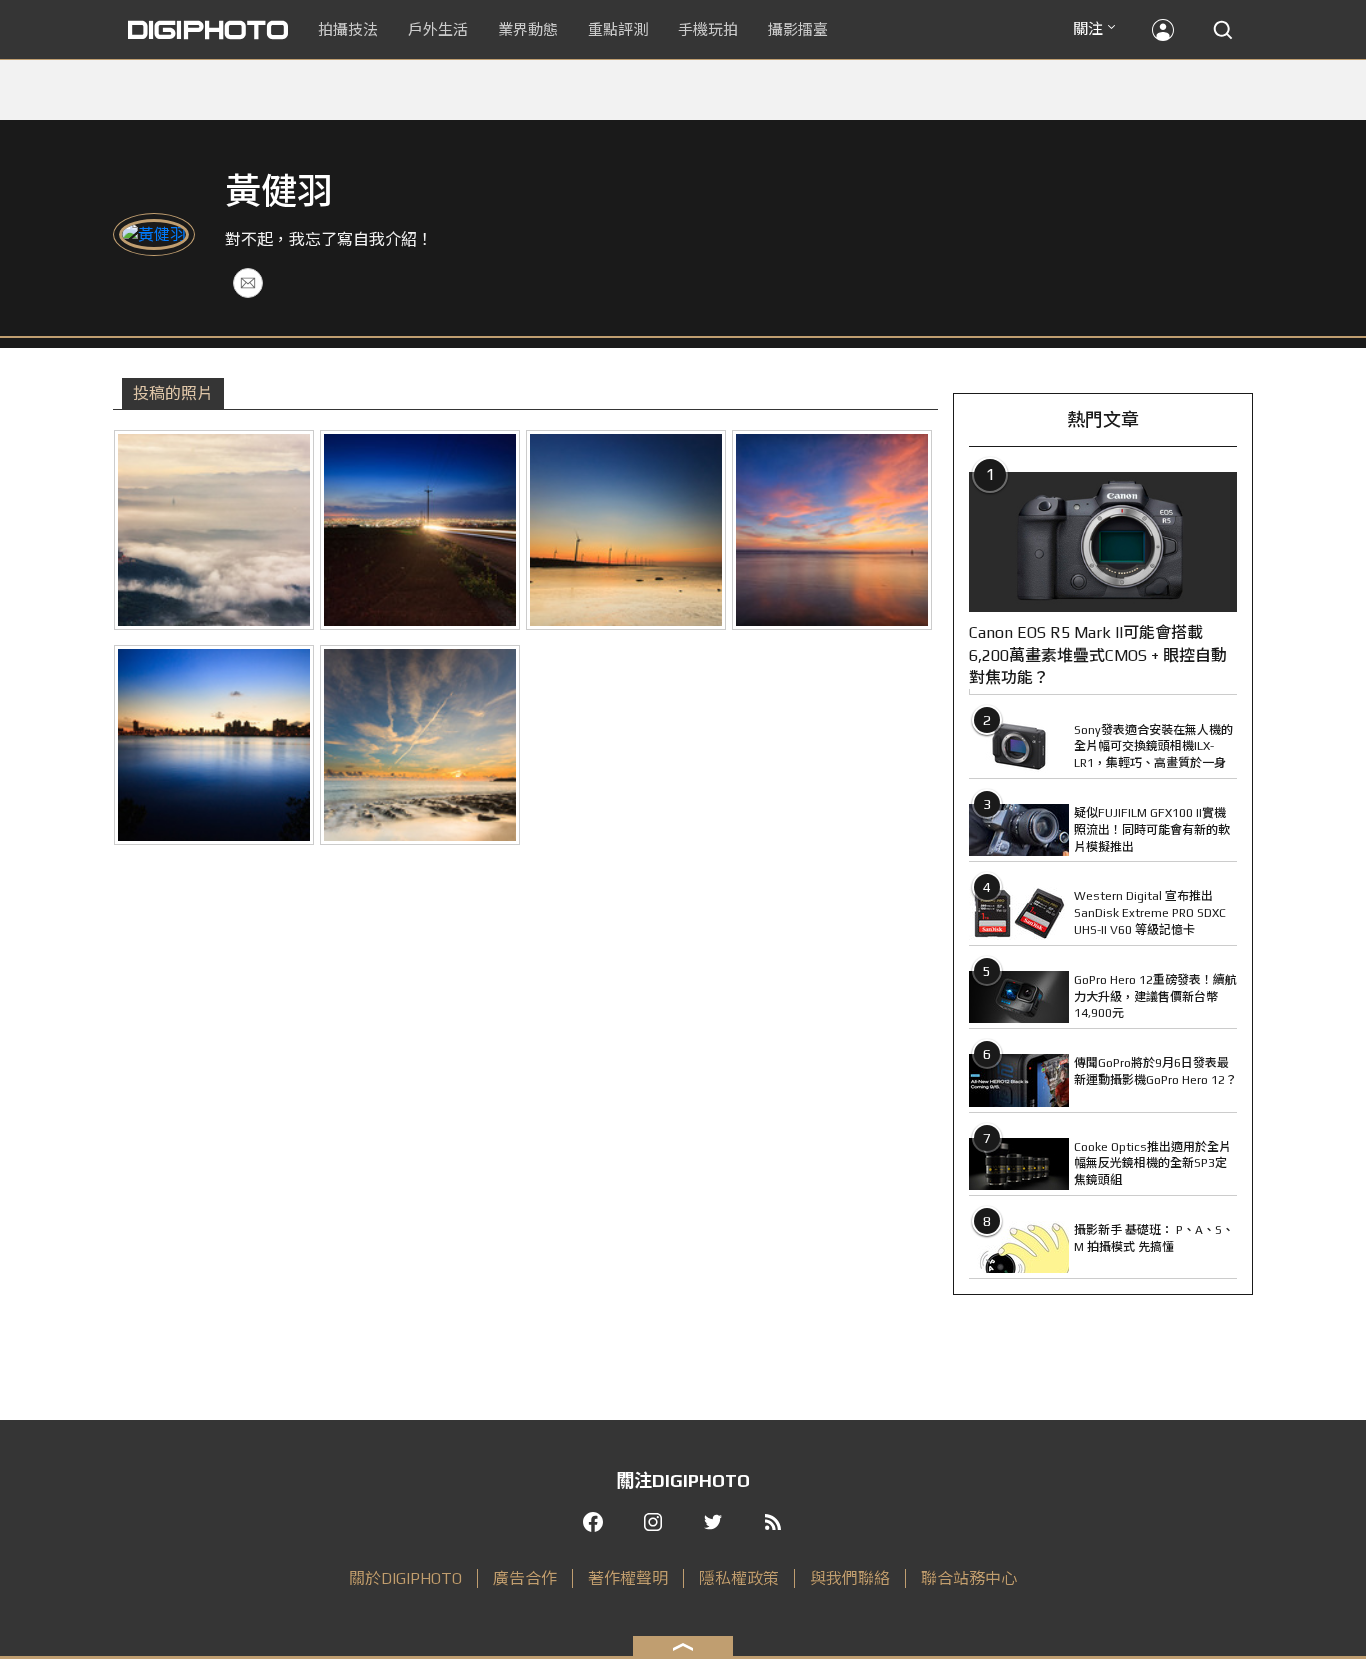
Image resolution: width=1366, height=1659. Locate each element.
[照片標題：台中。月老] (420, 530)
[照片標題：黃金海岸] (832, 530)
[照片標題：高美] (626, 530)
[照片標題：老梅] (420, 745)
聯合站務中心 (969, 1578)
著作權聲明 (628, 1578)
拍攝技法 (348, 29)
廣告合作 (525, 1578)
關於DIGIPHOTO (405, 1578)
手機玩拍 (708, 29)
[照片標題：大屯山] (214, 530)
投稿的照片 (173, 393)
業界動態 (528, 29)
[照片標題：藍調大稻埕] (214, 745)
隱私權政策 (739, 1578)
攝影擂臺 (798, 29)
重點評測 (618, 29)
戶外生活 (438, 29)
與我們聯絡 (850, 1578)
